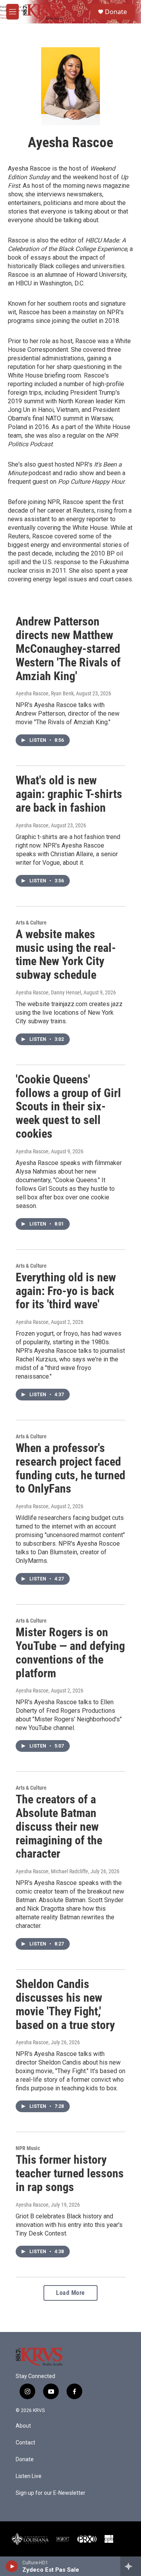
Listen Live (29, 2476)
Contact (25, 2443)
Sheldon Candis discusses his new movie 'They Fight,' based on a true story (65, 2004)
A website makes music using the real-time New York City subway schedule (66, 954)
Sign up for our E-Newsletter (51, 2493)
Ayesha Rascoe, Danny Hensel (48, 992)
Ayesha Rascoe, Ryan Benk (45, 693)
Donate (116, 12)
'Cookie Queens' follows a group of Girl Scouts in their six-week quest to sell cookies (68, 1106)
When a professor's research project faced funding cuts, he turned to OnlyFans (70, 1468)
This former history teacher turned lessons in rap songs (70, 2173)
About (23, 2426)
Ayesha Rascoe (32, 825)
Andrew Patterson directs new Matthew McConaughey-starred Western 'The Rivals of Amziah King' (68, 648)
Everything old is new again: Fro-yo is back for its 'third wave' (66, 1291)
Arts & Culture (31, 923)
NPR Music (28, 2148)
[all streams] (131, 2566)
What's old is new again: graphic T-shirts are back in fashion (69, 794)
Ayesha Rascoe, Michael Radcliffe (52, 1871)
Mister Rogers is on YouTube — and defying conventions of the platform (70, 1652)
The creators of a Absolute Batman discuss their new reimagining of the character (59, 1826)
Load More (70, 2293)
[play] (12, 2566)
